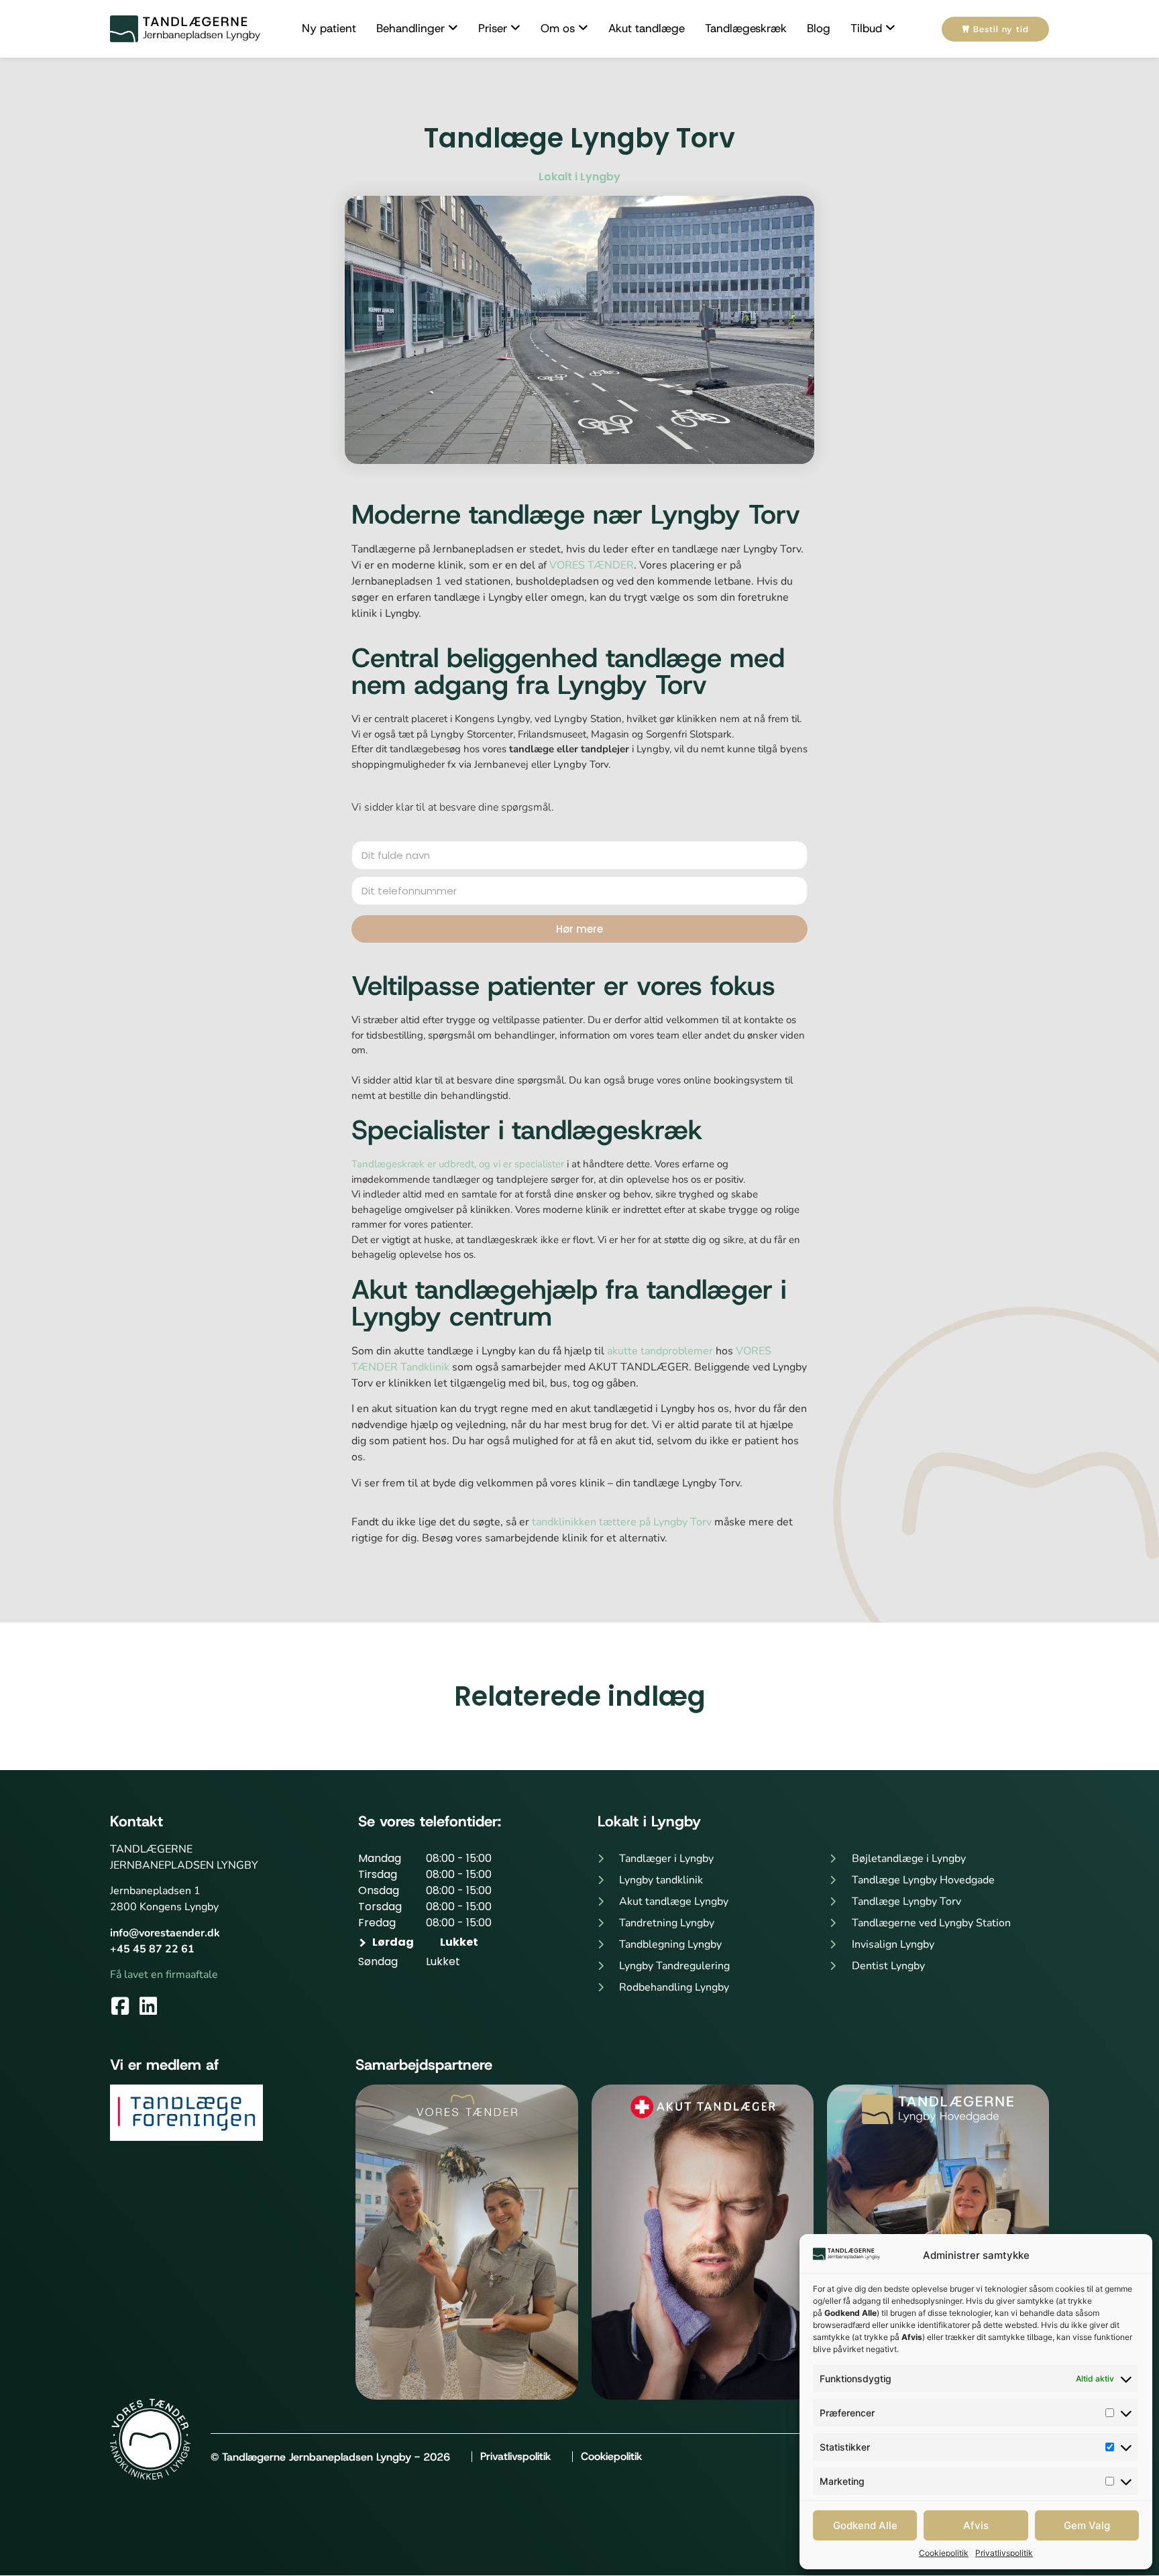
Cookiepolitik (944, 2553)
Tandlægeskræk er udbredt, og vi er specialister (458, 1164)
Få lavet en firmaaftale (164, 1975)
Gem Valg (1087, 2525)
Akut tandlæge (647, 28)
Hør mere (579, 929)
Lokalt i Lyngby (579, 177)
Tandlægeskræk (746, 28)
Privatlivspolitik (1004, 2553)
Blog (819, 28)
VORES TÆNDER (592, 565)
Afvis (976, 2525)
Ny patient (329, 28)
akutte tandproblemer (660, 1351)
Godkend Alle (865, 2525)
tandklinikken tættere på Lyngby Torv (622, 1522)
